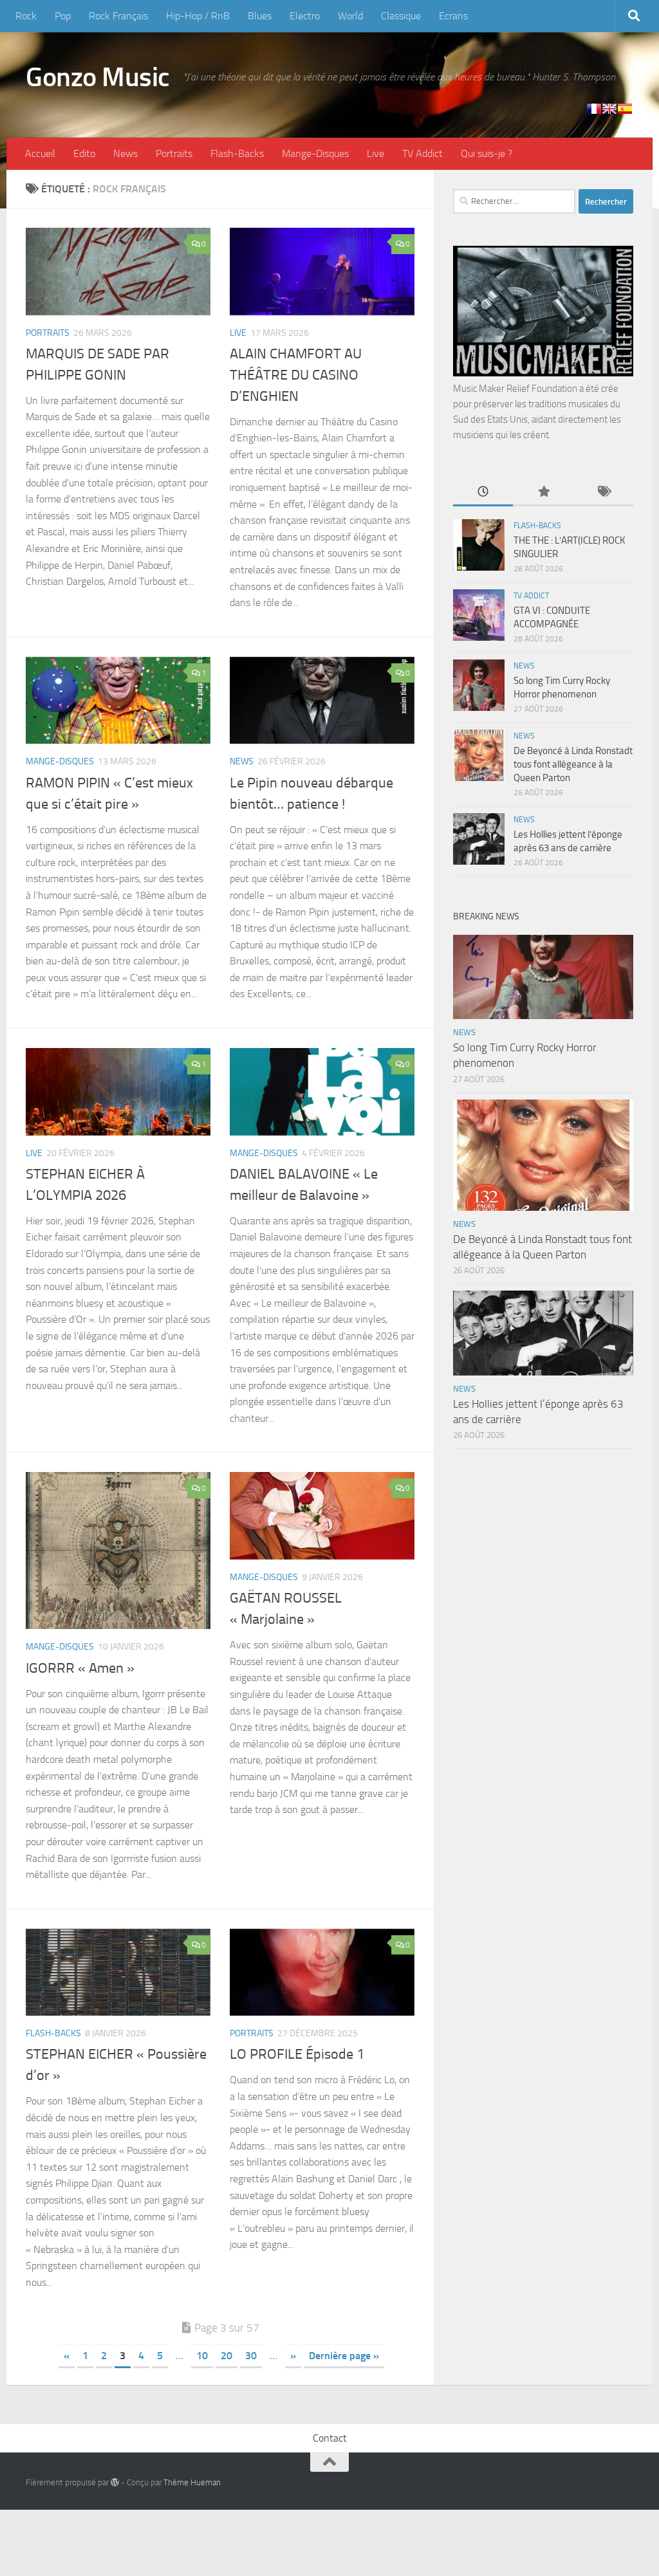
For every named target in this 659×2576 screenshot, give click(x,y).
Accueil (40, 153)
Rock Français (118, 16)
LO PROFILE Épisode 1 (297, 2054)
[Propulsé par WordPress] (115, 2482)
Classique (401, 16)
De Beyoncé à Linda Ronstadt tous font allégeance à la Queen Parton (573, 764)
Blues (260, 16)
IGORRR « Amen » (80, 1668)
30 (251, 2356)
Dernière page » (344, 2356)
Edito (84, 153)
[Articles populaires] (543, 492)
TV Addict (422, 153)
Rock (26, 16)
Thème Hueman (192, 2482)
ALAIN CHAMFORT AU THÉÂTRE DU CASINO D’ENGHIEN (296, 375)
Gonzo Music (98, 77)
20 (227, 2356)
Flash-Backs (237, 153)
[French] (594, 109)
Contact (330, 2438)
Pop (63, 16)
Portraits (174, 153)
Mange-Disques (315, 153)
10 (202, 2356)
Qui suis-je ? (487, 153)
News (125, 153)
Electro (305, 16)
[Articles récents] (483, 492)
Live (376, 153)
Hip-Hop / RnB (198, 16)
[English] (609, 109)
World (350, 16)
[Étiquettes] (603, 492)
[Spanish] (625, 109)
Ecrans (453, 16)
